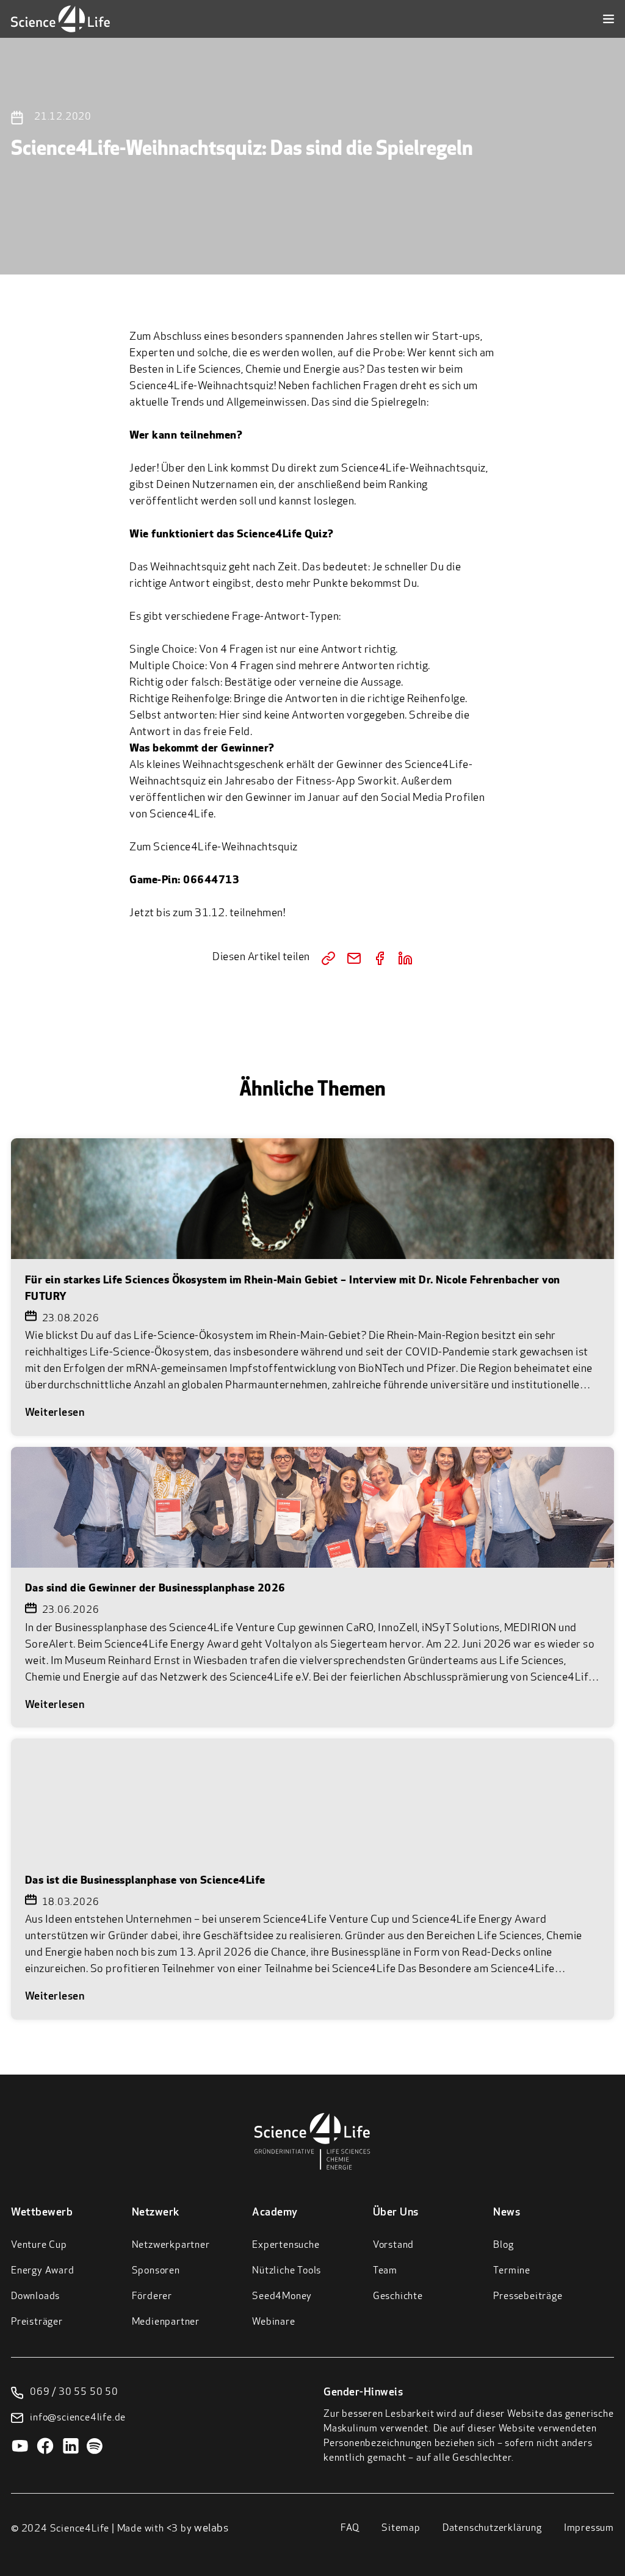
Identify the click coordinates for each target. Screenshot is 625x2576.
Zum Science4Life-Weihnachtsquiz (214, 848)
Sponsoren (156, 2271)
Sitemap (401, 2528)
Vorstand (393, 2245)
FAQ (350, 2528)
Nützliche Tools (287, 2271)
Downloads (35, 2297)
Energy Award (43, 2271)
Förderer (152, 2297)
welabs (211, 2529)
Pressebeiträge (528, 2297)
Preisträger (37, 2322)
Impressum (589, 2528)
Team (385, 2271)
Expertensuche (286, 2245)
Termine (512, 2271)
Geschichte (398, 2297)
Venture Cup (39, 2245)
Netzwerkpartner (171, 2245)
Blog (503, 2245)
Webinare (273, 2322)
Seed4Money (282, 2297)
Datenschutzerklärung (492, 2528)
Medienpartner (166, 2322)
